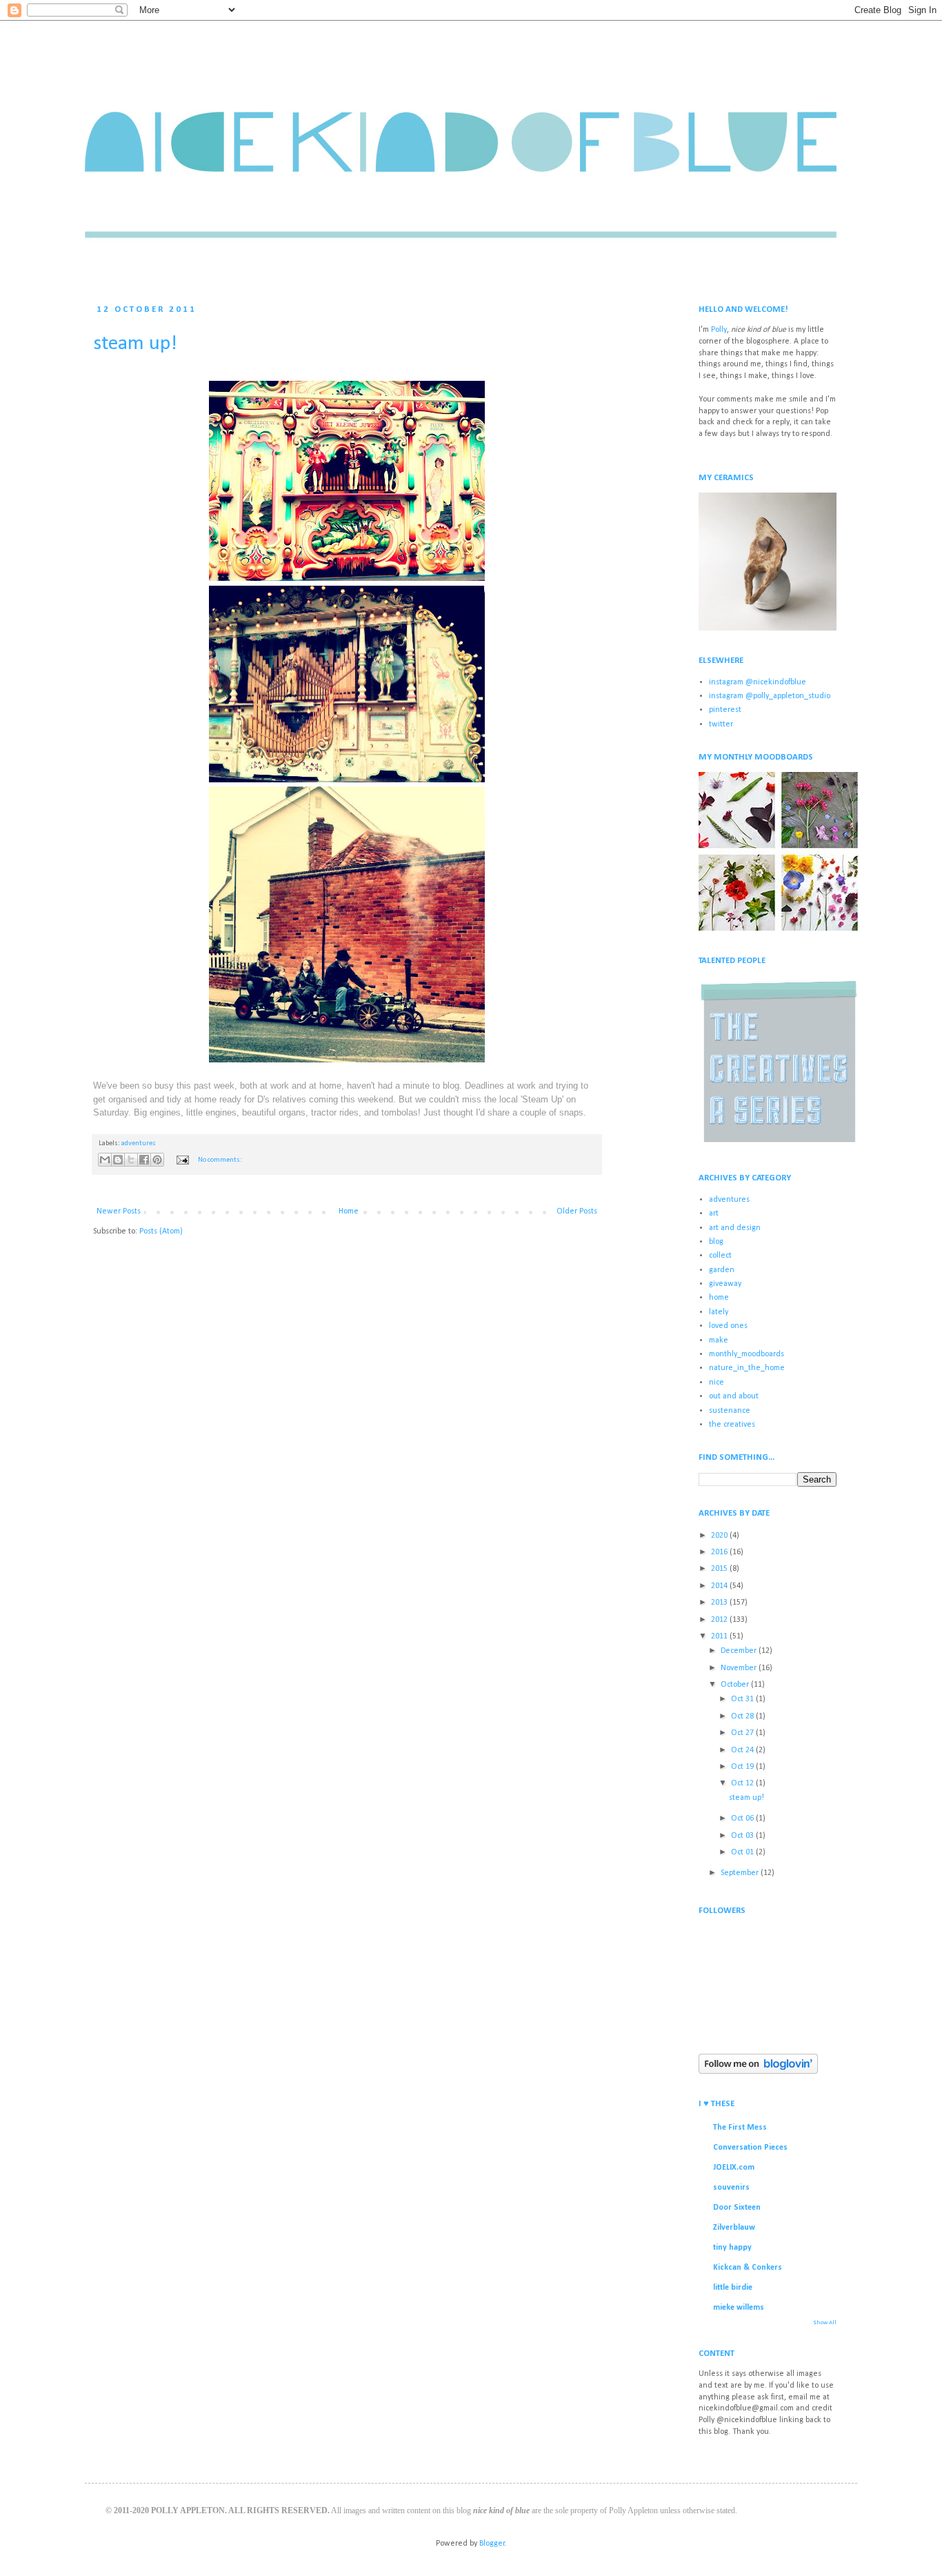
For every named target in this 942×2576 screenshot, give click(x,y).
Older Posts (577, 1211)
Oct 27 (743, 1733)
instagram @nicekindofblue (758, 682)
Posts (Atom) (161, 1231)
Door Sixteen (737, 2208)
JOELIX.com (734, 2168)
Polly (719, 330)
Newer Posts (119, 1211)
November (740, 1668)
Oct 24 (743, 1750)
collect (720, 1256)
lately (719, 1312)
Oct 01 (743, 1852)
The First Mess (740, 2128)
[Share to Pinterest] (157, 1160)
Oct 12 (743, 1783)
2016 (720, 1552)
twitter (721, 724)
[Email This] (105, 1160)
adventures (139, 1143)
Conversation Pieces (750, 2148)
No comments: (220, 1160)
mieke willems (739, 2308)
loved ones (728, 1326)
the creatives (732, 1425)
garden (722, 1270)
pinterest (725, 710)
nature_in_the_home (747, 1368)
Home (349, 1211)
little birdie (733, 2288)
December (740, 1651)
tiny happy (732, 2248)
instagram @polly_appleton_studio (770, 696)
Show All (825, 2322)
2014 (720, 1586)
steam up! (135, 344)
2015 (720, 1569)
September (741, 1873)
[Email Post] (182, 1160)
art (714, 1213)
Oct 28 (743, 1716)
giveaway (725, 1284)
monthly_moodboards (746, 1354)
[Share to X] (131, 1160)
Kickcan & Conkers (748, 2268)
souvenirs (731, 2188)
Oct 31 (743, 1699)
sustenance (730, 1411)
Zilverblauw (734, 2228)
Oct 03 (743, 1836)
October (736, 1685)
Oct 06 (743, 1819)
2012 (720, 1620)
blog (716, 1242)
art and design (735, 1228)
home (719, 1298)
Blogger (492, 2544)
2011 (720, 1636)
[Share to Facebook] (144, 1160)
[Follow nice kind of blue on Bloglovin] (758, 2072)
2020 (720, 1536)
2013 (720, 1603)
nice (716, 1383)
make (719, 1340)
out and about (734, 1396)
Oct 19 (743, 1767)
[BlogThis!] (118, 1160)
